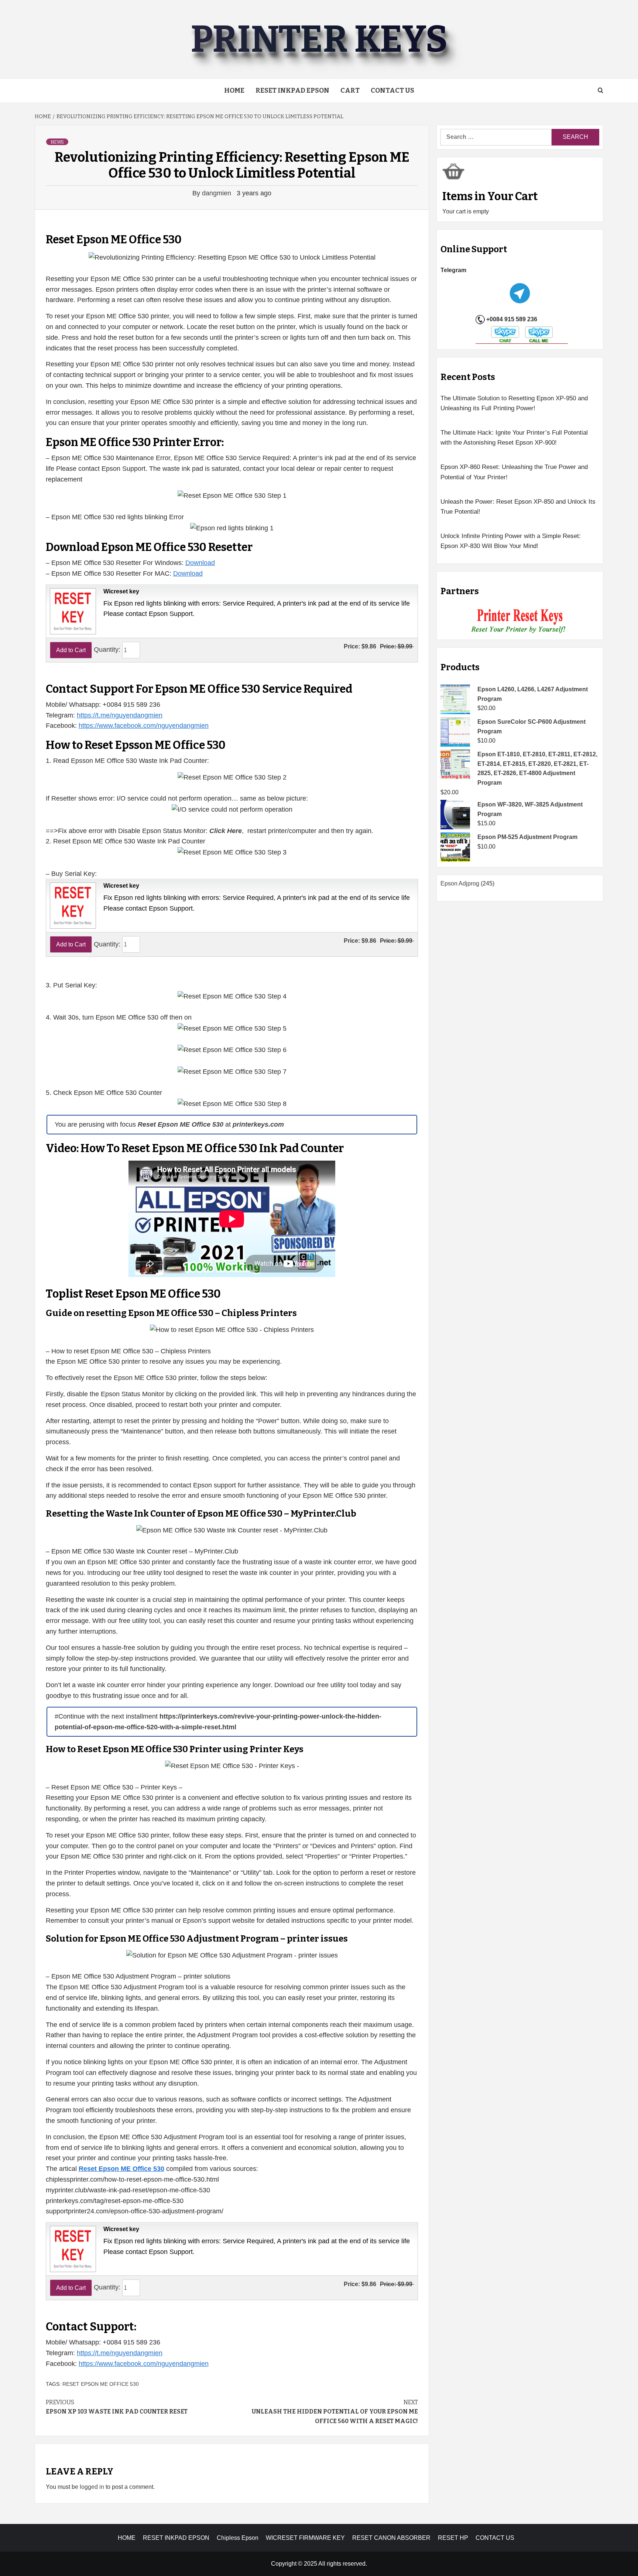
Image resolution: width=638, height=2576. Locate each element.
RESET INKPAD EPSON (292, 90)
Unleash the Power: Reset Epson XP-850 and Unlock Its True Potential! (518, 507)
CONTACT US (495, 2538)
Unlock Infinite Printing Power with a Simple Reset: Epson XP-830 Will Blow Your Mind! (511, 541)
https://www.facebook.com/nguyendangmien (144, 726)
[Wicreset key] (72, 611)
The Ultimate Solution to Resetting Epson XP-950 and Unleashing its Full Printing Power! (514, 403)
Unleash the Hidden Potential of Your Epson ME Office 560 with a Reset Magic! (335, 2412)
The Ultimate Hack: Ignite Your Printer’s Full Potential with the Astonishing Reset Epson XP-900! (514, 438)
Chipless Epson (238, 2538)
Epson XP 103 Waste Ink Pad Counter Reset (117, 2407)
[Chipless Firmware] (520, 621)
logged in (92, 2487)
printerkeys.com (258, 1124)
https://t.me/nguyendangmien (120, 715)
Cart (350, 90)
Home (234, 90)
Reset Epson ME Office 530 (101, 2384)
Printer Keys (319, 39)
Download (200, 563)
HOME (127, 2538)
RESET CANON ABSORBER (391, 2538)
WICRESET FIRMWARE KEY (305, 2538)
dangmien (217, 193)
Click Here (226, 831)
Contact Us (392, 90)
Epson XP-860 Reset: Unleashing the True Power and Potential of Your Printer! (514, 472)
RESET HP (453, 2538)
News (57, 142)
